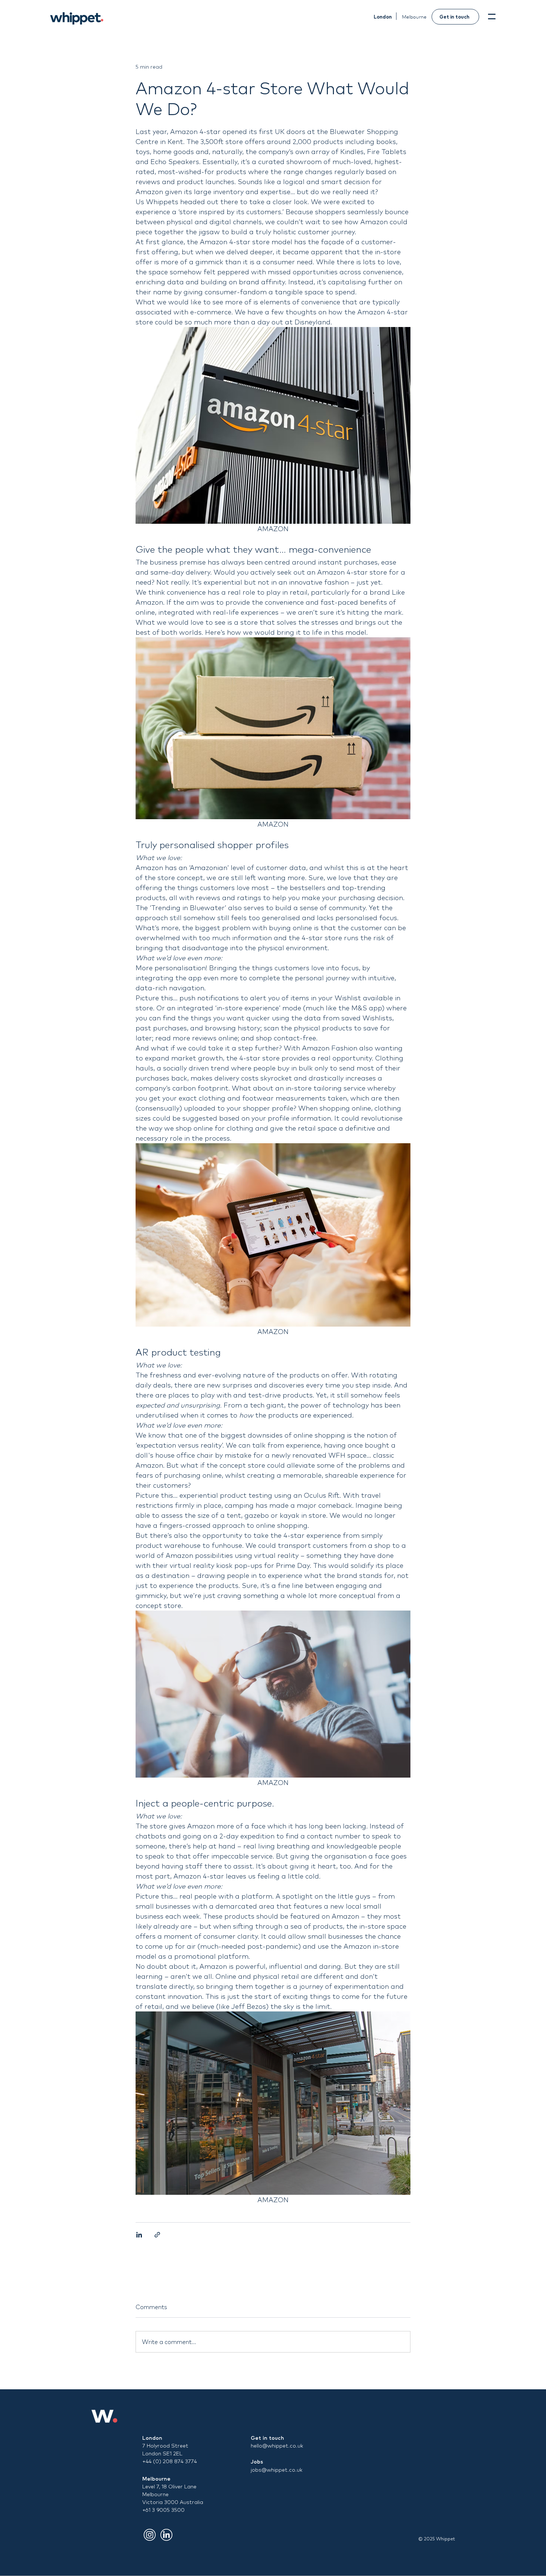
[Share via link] (157, 2235)
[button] (492, 17)
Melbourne (156, 2479)
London (152, 2438)
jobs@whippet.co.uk (277, 2470)
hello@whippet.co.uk (277, 2446)
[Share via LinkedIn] (139, 2235)
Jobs (257, 2462)
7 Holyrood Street (165, 2446)
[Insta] (150, 2535)
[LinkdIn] (166, 2535)
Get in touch (267, 2438)
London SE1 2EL (162, 2454)
